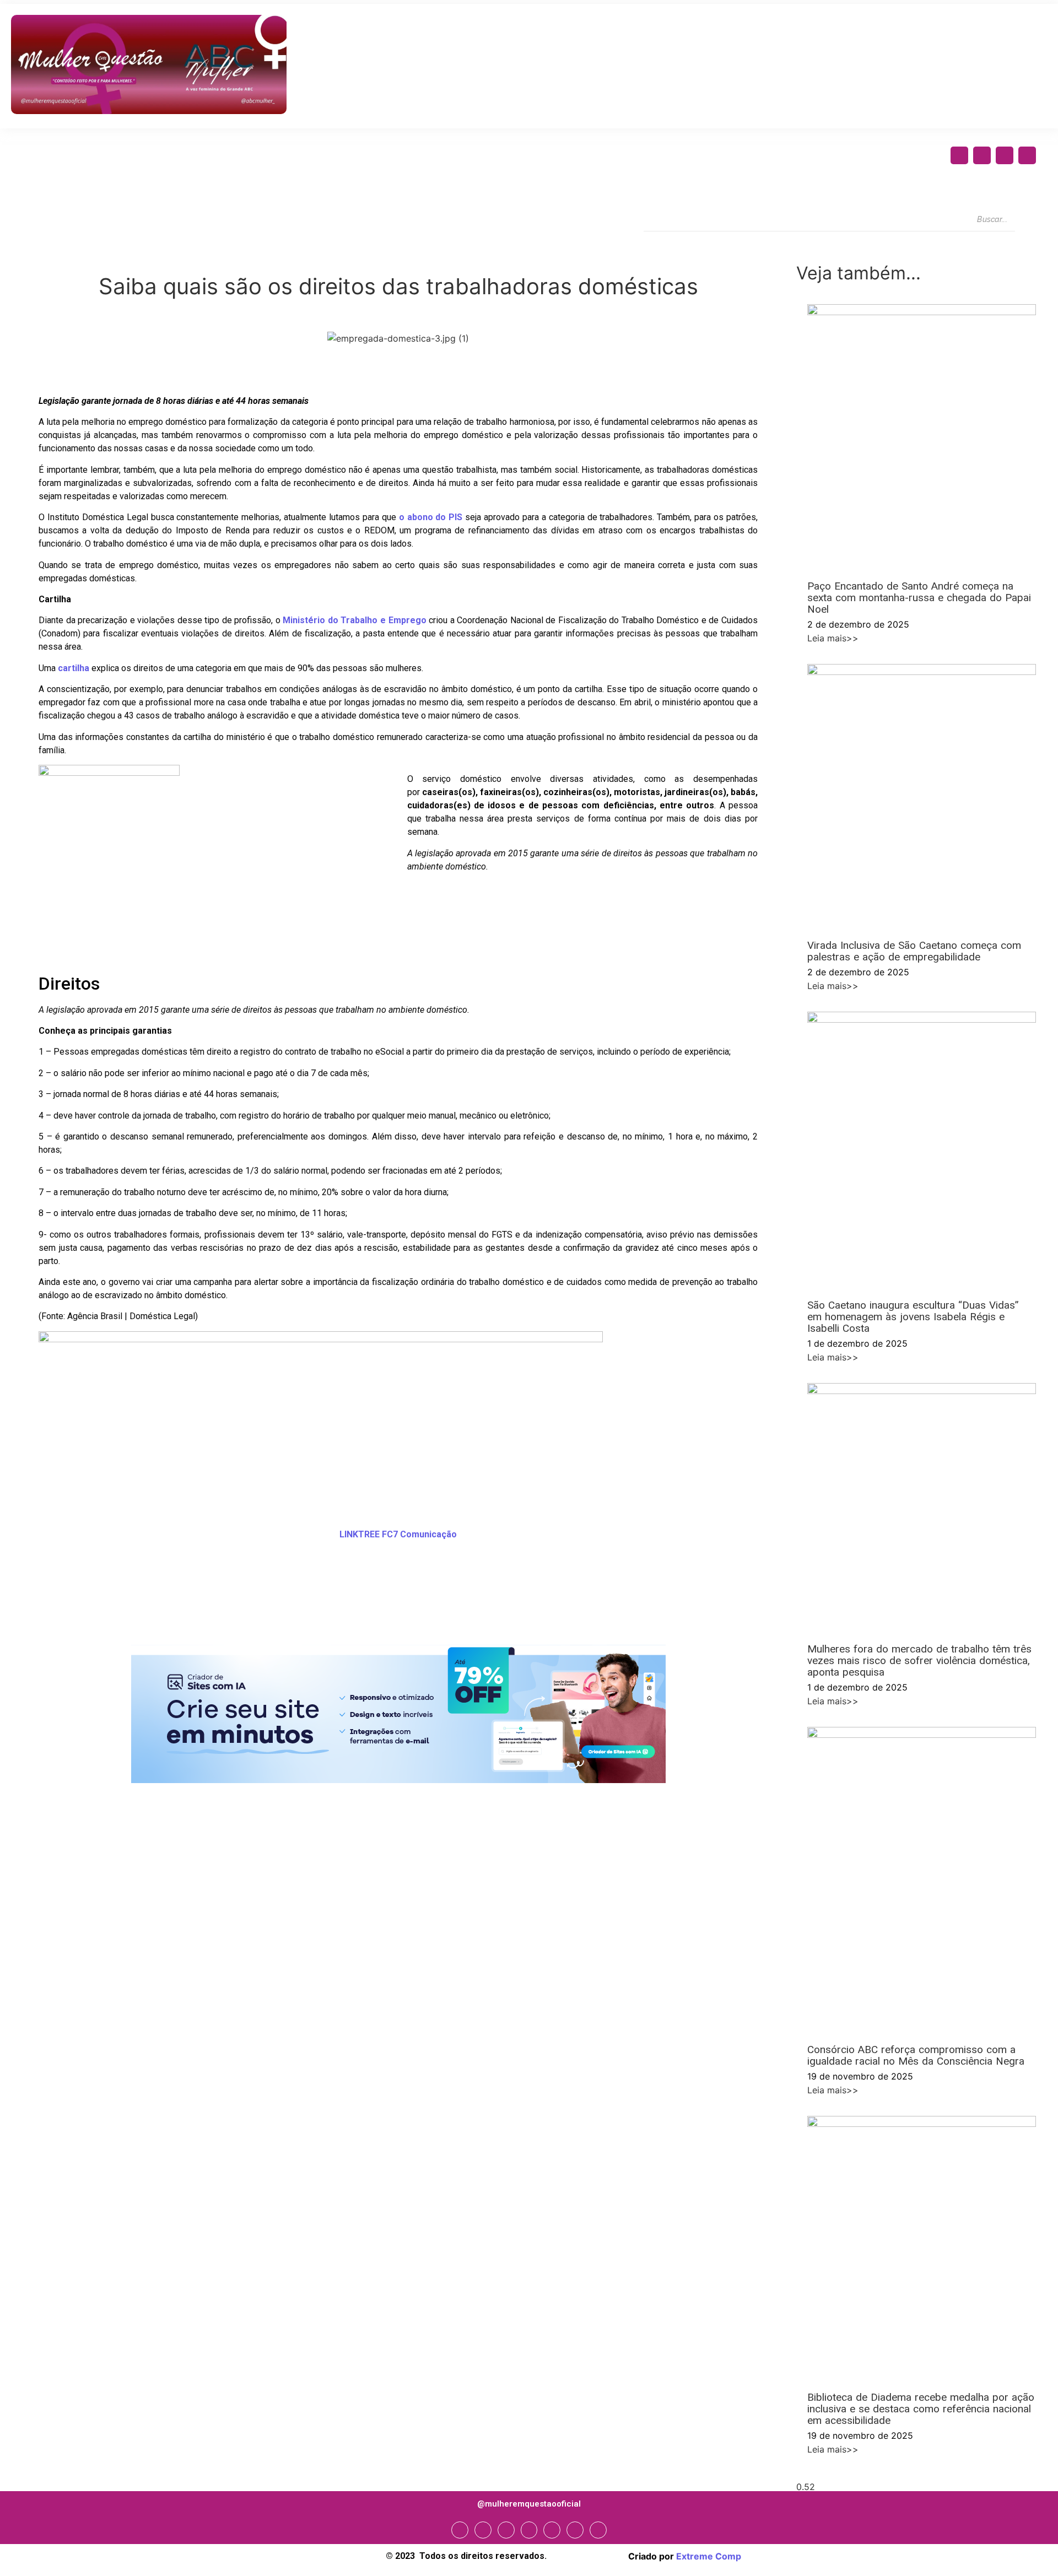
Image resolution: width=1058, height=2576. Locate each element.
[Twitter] (1005, 155)
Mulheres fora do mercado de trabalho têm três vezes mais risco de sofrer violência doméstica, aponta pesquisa (919, 1660)
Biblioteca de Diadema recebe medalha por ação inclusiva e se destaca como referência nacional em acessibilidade (921, 2409)
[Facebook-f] (959, 155)
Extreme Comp (709, 2556)
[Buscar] (1025, 220)
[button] (25, 1606)
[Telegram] (552, 2530)
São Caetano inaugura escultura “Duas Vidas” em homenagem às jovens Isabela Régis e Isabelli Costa (913, 1317)
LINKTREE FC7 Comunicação (398, 1534)
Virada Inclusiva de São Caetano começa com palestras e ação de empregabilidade (914, 951)
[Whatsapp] (575, 2530)
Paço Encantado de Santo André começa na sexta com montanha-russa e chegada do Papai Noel (919, 598)
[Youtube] (1027, 155)
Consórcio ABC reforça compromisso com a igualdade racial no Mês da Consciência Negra (916, 2055)
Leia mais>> (833, 638)
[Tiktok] (598, 2530)
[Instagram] (982, 155)
